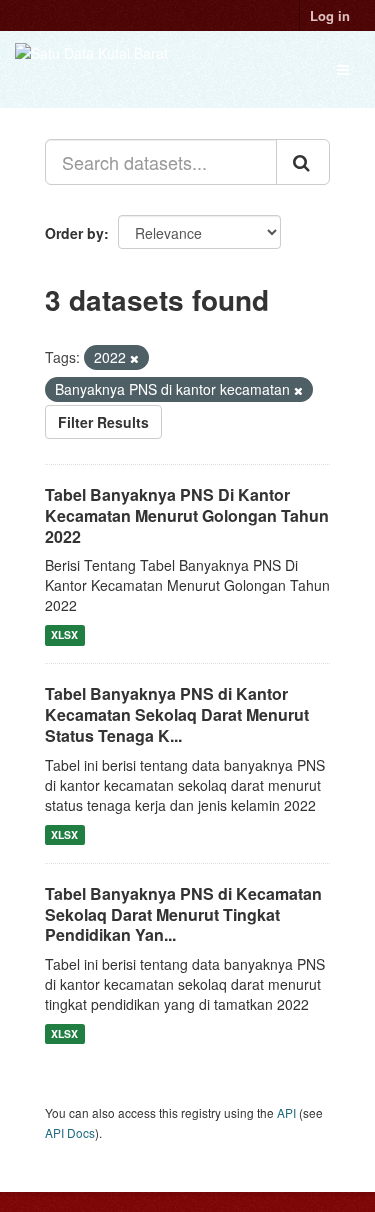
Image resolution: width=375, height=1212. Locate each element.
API (286, 1112)
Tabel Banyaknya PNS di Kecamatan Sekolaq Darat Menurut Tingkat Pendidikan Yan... (183, 914)
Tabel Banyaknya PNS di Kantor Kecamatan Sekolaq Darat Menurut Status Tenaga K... (177, 714)
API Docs (70, 1132)
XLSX (64, 634)
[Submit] (303, 162)
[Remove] (134, 358)
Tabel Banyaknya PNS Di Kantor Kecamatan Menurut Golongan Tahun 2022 (187, 515)
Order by (74, 233)
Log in (330, 15)
